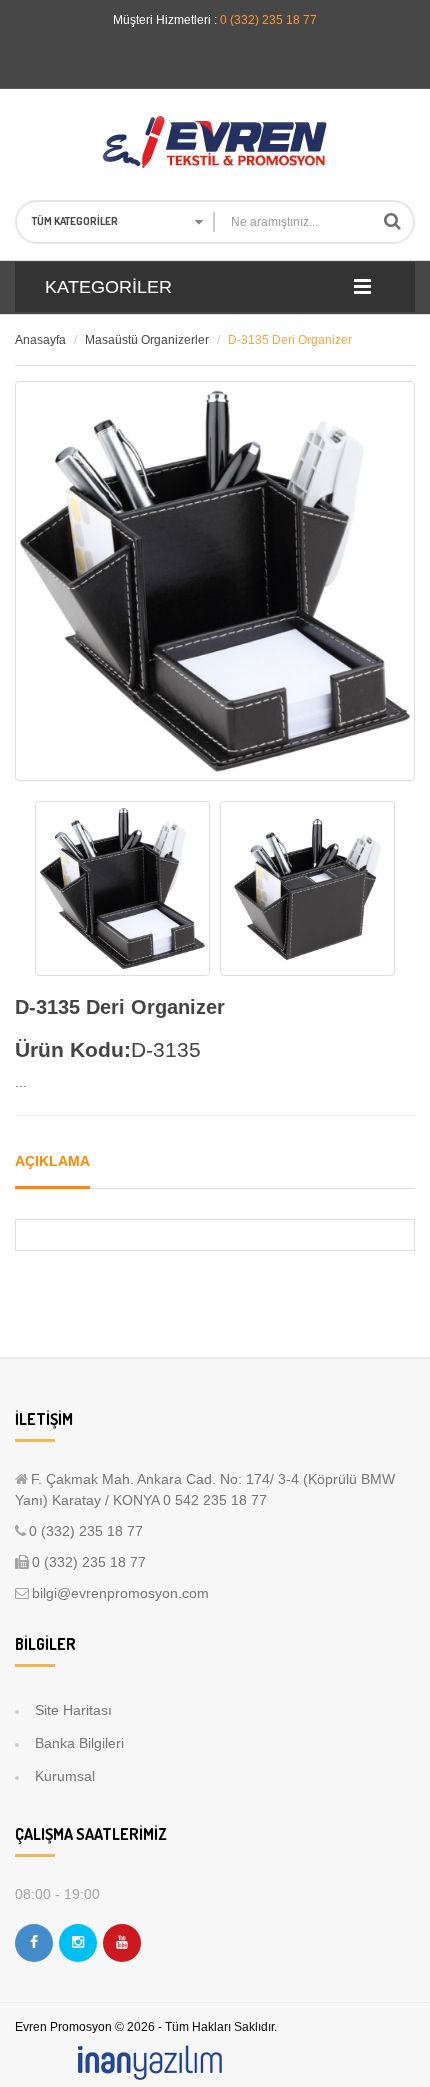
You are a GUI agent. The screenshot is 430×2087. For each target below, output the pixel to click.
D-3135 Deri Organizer (290, 340)
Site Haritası (73, 1710)
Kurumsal (65, 1776)
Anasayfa (40, 340)
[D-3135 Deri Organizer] (122, 888)
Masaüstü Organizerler (147, 340)
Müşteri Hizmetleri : (165, 20)
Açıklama (52, 1161)
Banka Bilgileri (79, 1743)
